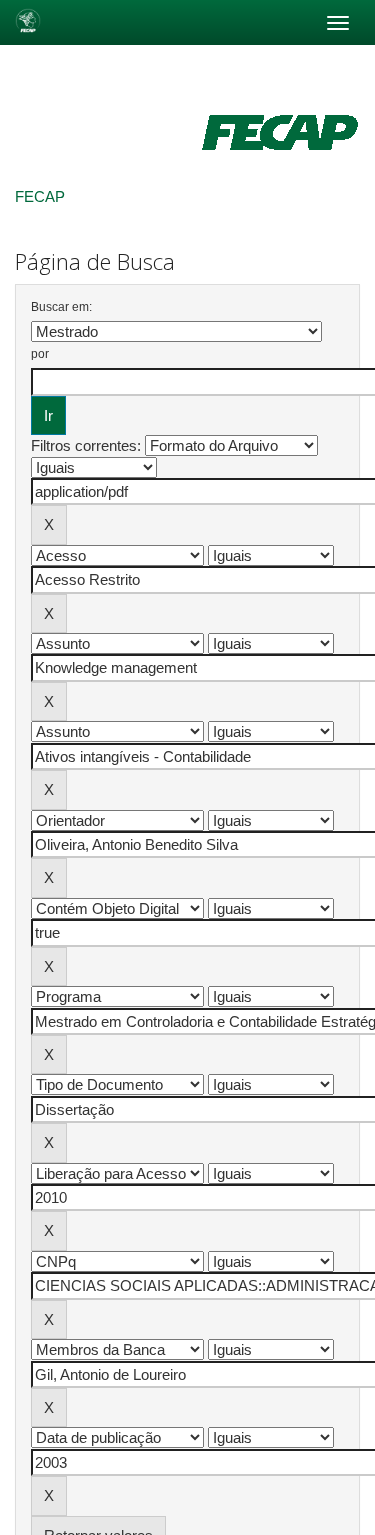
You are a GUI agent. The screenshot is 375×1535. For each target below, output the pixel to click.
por (40, 354)
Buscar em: (61, 307)
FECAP (40, 196)
